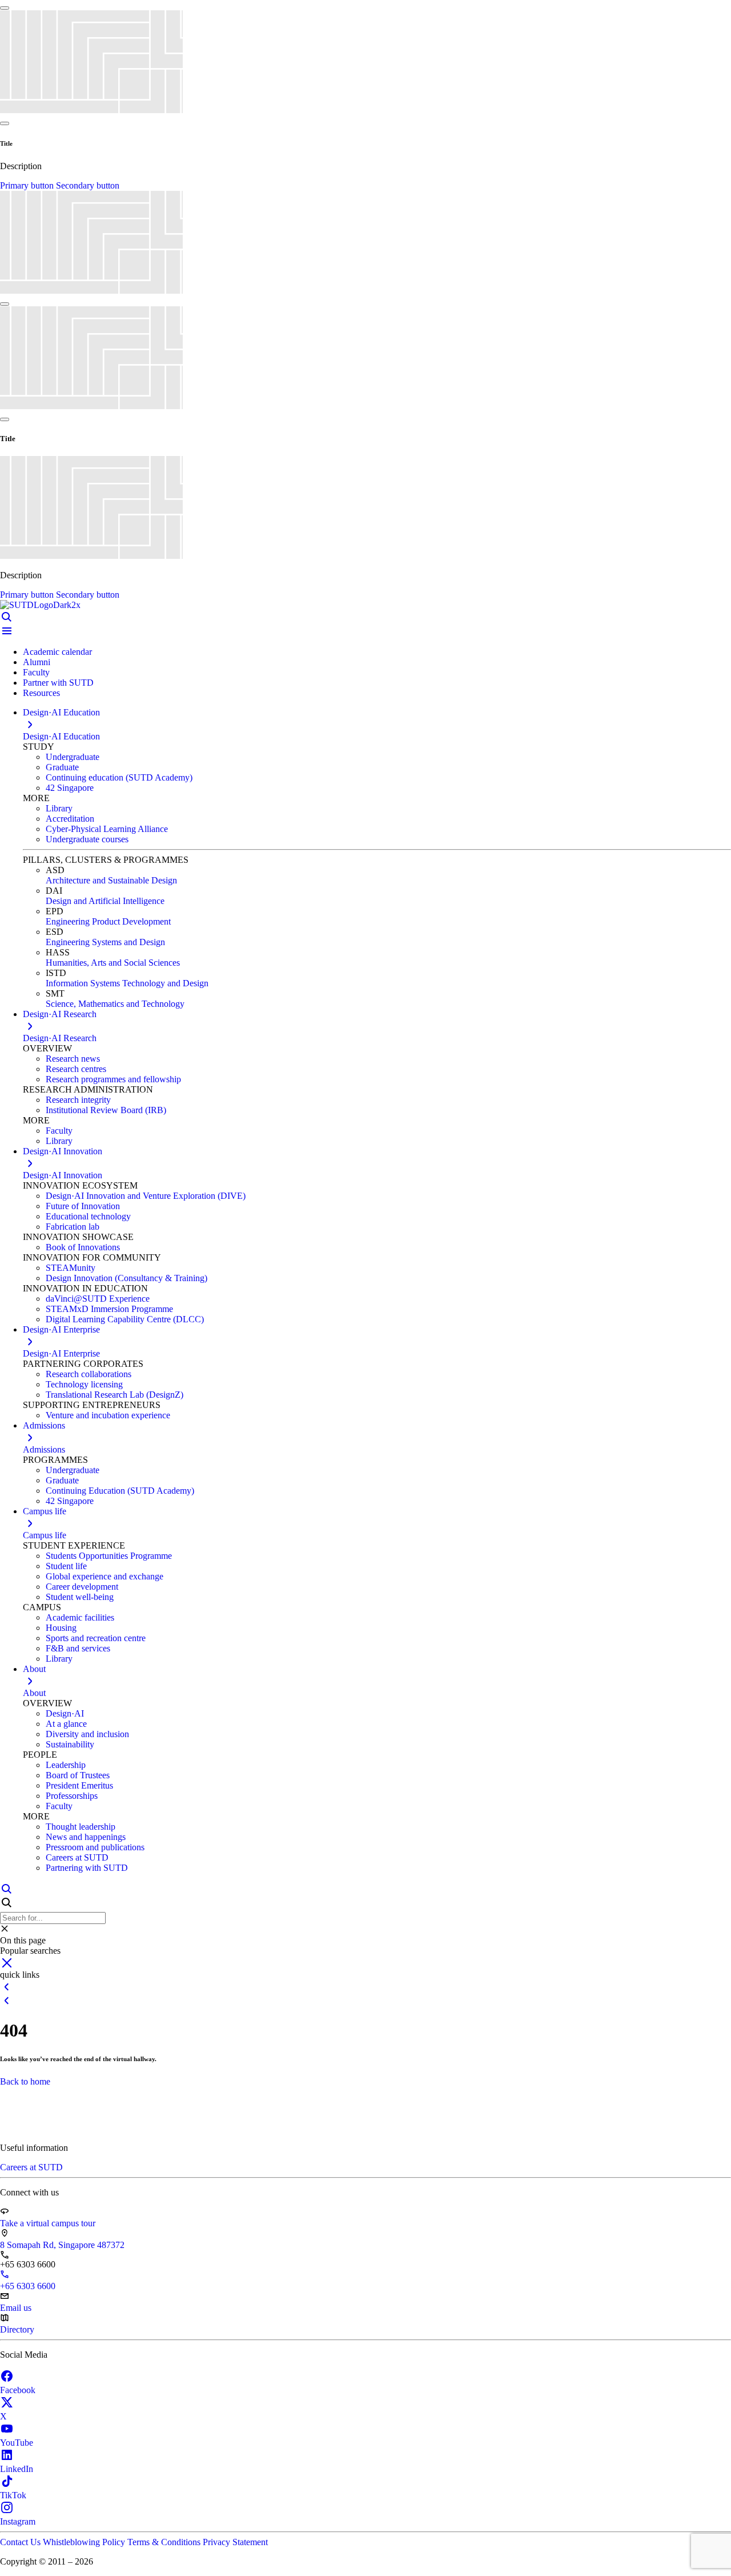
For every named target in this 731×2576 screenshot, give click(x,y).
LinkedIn (17, 2469)
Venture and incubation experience (108, 1415)
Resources (41, 693)
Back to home (25, 2081)
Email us (16, 2308)
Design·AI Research (60, 1038)
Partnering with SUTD (87, 1868)
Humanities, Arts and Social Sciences (113, 963)
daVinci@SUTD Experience (98, 1299)
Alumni (37, 662)
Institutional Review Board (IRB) (106, 1110)
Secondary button (88, 185)
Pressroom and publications (95, 1847)
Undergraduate (73, 757)
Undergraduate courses (87, 839)
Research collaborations (89, 1374)
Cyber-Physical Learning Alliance (107, 829)
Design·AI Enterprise (61, 1353)
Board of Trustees (78, 1775)
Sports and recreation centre (96, 1638)
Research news (73, 1059)
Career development (82, 1587)
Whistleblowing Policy (85, 2542)
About (34, 1693)
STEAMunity (71, 1268)
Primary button (28, 185)
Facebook (18, 2390)
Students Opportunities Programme (109, 1556)
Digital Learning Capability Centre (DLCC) (125, 1319)
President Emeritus (79, 1785)
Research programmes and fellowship (113, 1079)
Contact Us (21, 2542)
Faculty (36, 672)
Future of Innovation (83, 1206)
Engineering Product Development (108, 921)
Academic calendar (57, 652)
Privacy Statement (235, 2542)
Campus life (45, 1535)
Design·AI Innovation (63, 1175)
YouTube (17, 2443)
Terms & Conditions (165, 2542)
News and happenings (86, 1837)
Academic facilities (80, 1617)
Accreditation (70, 819)
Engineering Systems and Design (105, 942)
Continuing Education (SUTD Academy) (120, 1491)
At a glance (66, 1724)
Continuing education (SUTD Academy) (119, 777)
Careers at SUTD (77, 1857)
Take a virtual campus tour (48, 2223)
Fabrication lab (73, 1227)
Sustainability (70, 1744)
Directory (17, 2329)
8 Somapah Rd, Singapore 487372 (62, 2245)
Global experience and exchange (105, 1576)
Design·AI (65, 1713)
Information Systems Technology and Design (127, 983)
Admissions (44, 1449)
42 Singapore (70, 788)
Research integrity (78, 1100)
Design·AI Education (61, 736)
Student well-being (80, 1597)
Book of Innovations (83, 1247)
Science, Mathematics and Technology (115, 1004)
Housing (61, 1628)
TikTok (13, 2495)
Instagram (18, 2521)
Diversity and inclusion (87, 1734)
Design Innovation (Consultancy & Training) (126, 1278)
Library (59, 808)
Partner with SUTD (58, 683)
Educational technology (88, 1216)
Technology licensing (84, 1384)
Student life (66, 1566)
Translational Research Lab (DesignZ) (115, 1395)
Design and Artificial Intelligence (105, 901)
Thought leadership (81, 1827)
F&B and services (78, 1648)
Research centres (76, 1069)
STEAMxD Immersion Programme (109, 1309)
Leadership (66, 1765)
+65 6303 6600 (28, 2286)
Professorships (72, 1796)
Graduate (62, 767)
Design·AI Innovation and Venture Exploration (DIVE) (146, 1196)
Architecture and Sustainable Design (111, 880)
